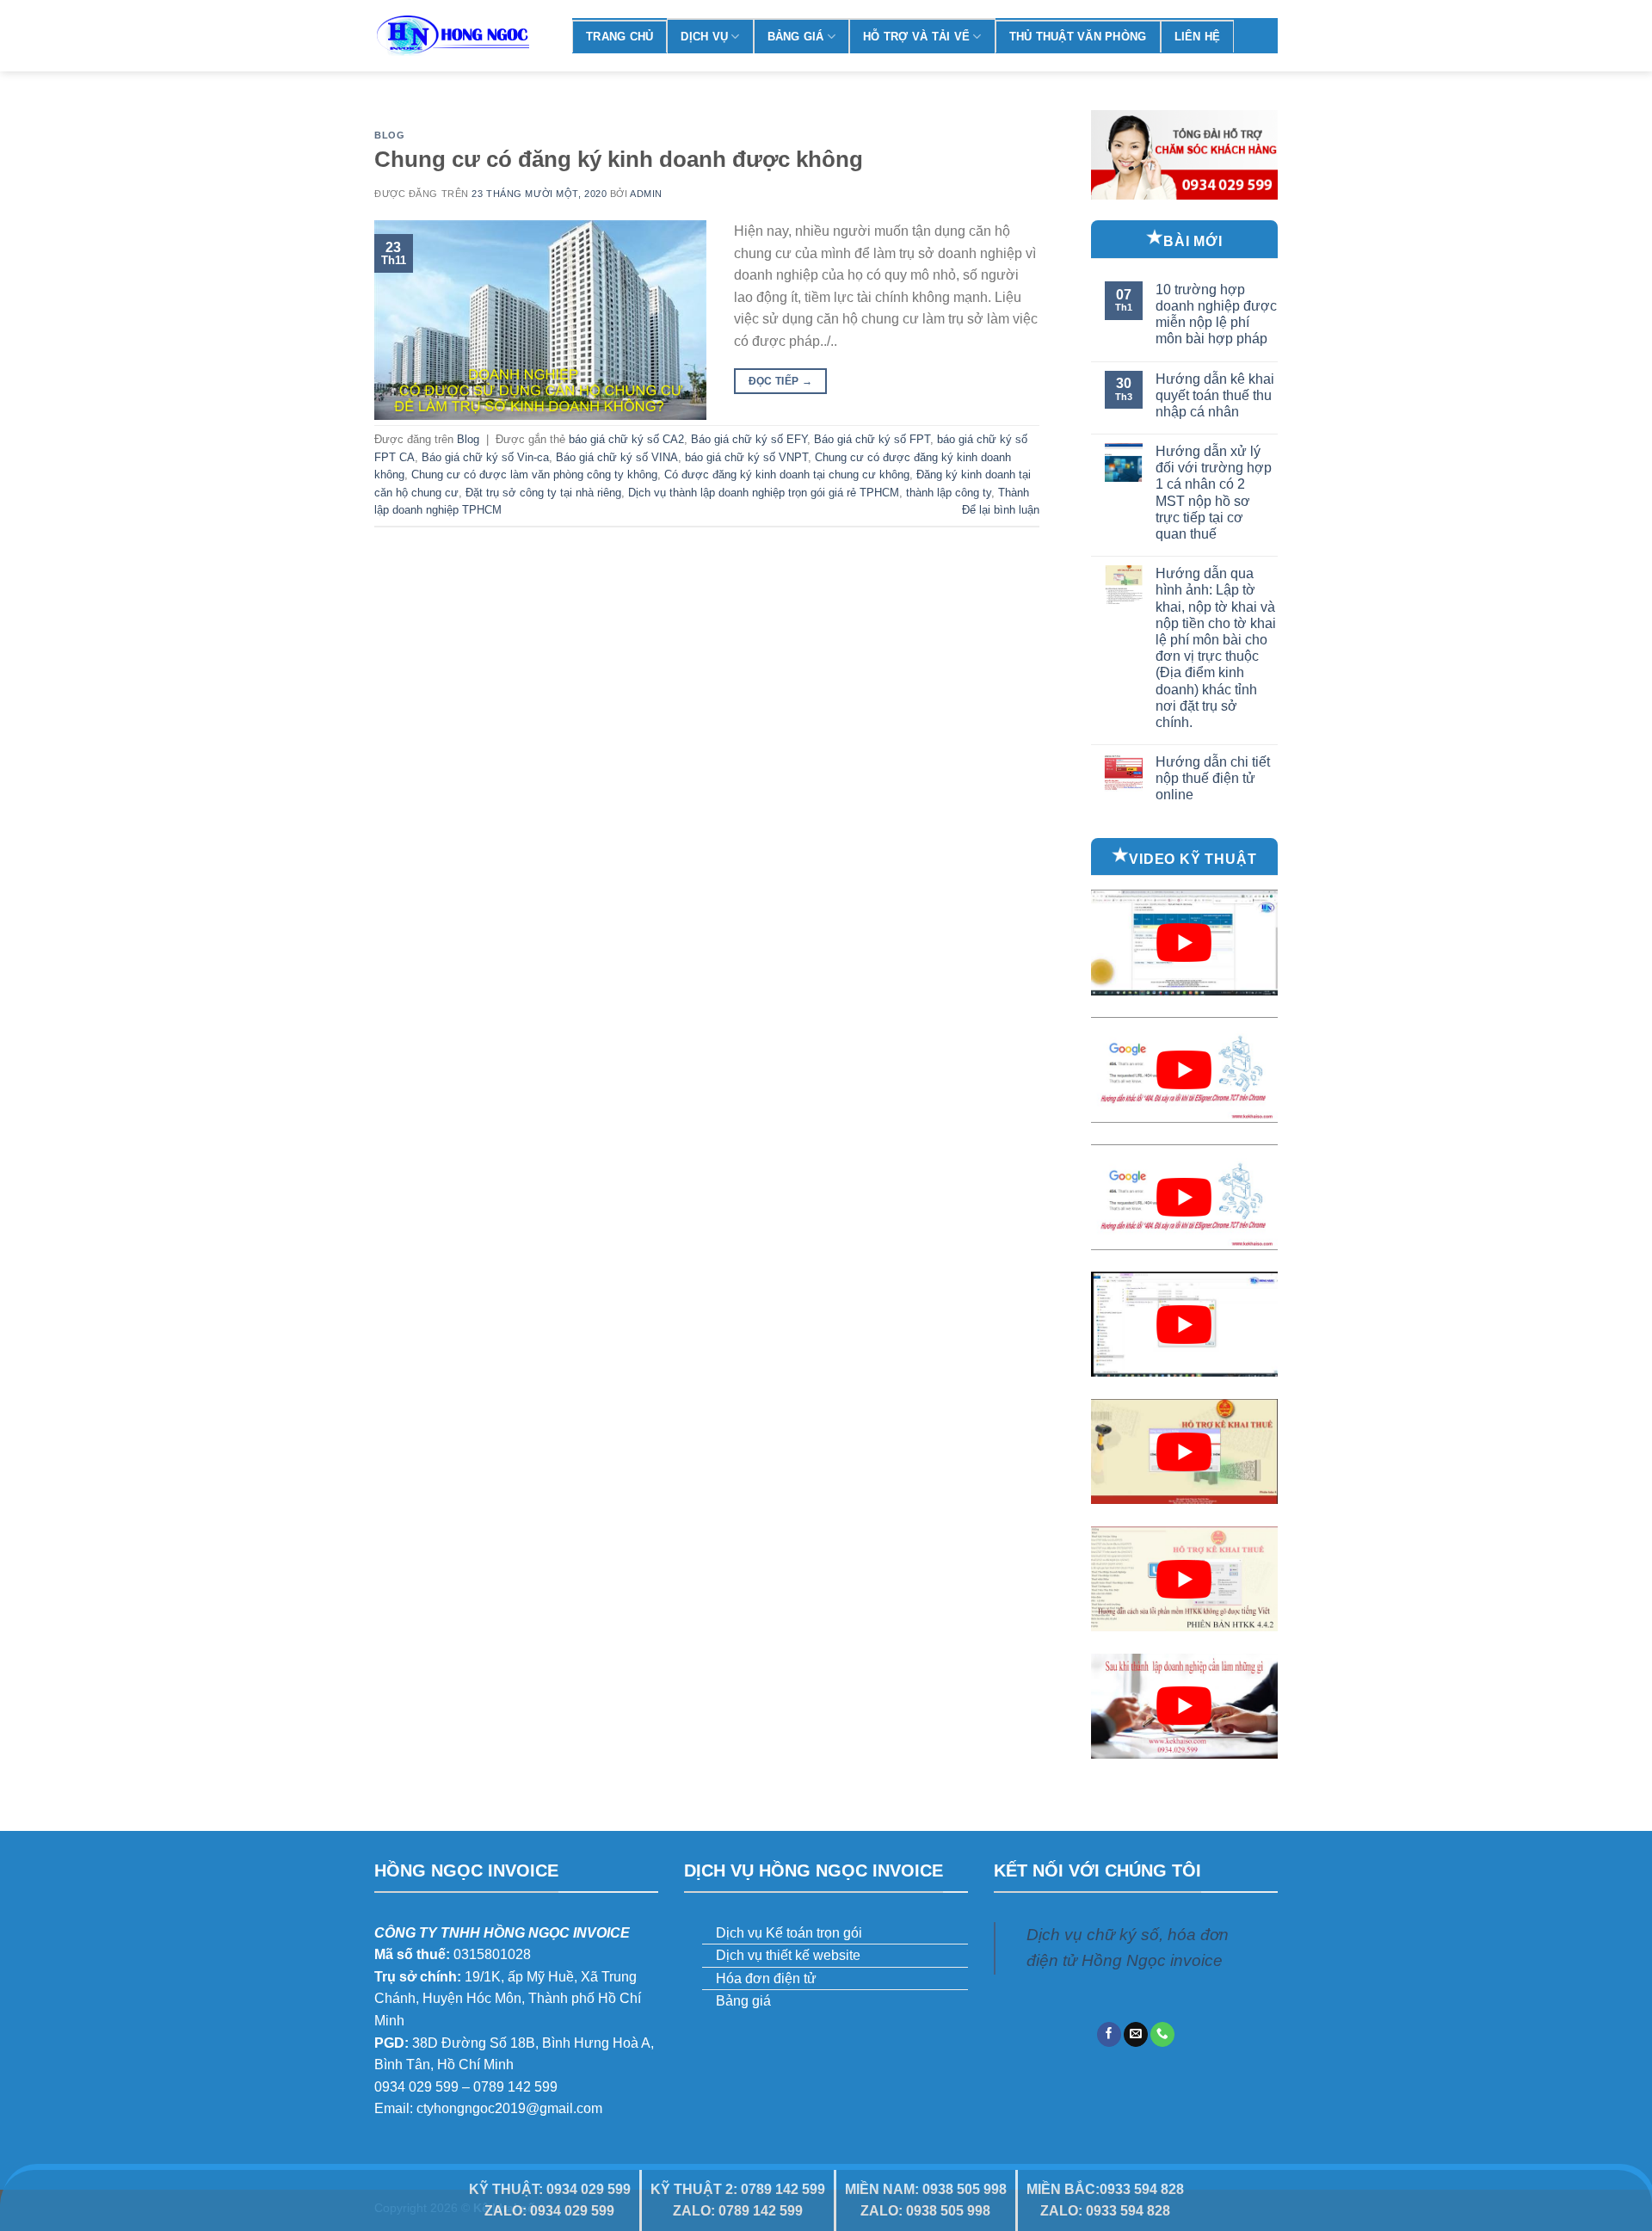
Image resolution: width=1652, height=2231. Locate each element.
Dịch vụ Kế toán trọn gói (789, 1933)
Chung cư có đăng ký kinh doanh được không (619, 159)
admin (646, 194)
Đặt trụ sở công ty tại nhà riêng (543, 493)
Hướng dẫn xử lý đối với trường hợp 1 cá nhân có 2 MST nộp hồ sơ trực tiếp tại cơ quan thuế (1214, 493)
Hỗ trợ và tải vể (916, 37)
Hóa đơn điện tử (766, 1978)
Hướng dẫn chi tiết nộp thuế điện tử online (1213, 778)
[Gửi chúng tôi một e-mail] (1136, 2034)
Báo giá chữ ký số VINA (617, 457)
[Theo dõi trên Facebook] (1109, 2034)
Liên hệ (1198, 37)
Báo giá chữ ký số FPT (872, 439)
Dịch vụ (704, 37)
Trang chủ (619, 37)
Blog (389, 135)
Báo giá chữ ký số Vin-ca (485, 457)
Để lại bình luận (1001, 510)
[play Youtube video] (1185, 942)
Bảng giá (796, 37)
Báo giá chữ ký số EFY (749, 439)
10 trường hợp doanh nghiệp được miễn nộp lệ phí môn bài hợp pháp (1216, 314)
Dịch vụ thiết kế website (788, 1955)
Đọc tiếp (781, 381)
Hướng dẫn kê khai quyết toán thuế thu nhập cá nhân (1215, 395)
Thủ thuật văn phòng (1078, 37)
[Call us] (1162, 2034)
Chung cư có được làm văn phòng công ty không (534, 475)
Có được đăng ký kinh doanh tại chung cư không (787, 475)
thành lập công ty (949, 493)
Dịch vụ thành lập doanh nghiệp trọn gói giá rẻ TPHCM (764, 493)
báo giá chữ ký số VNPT (746, 457)
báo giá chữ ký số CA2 (626, 439)
